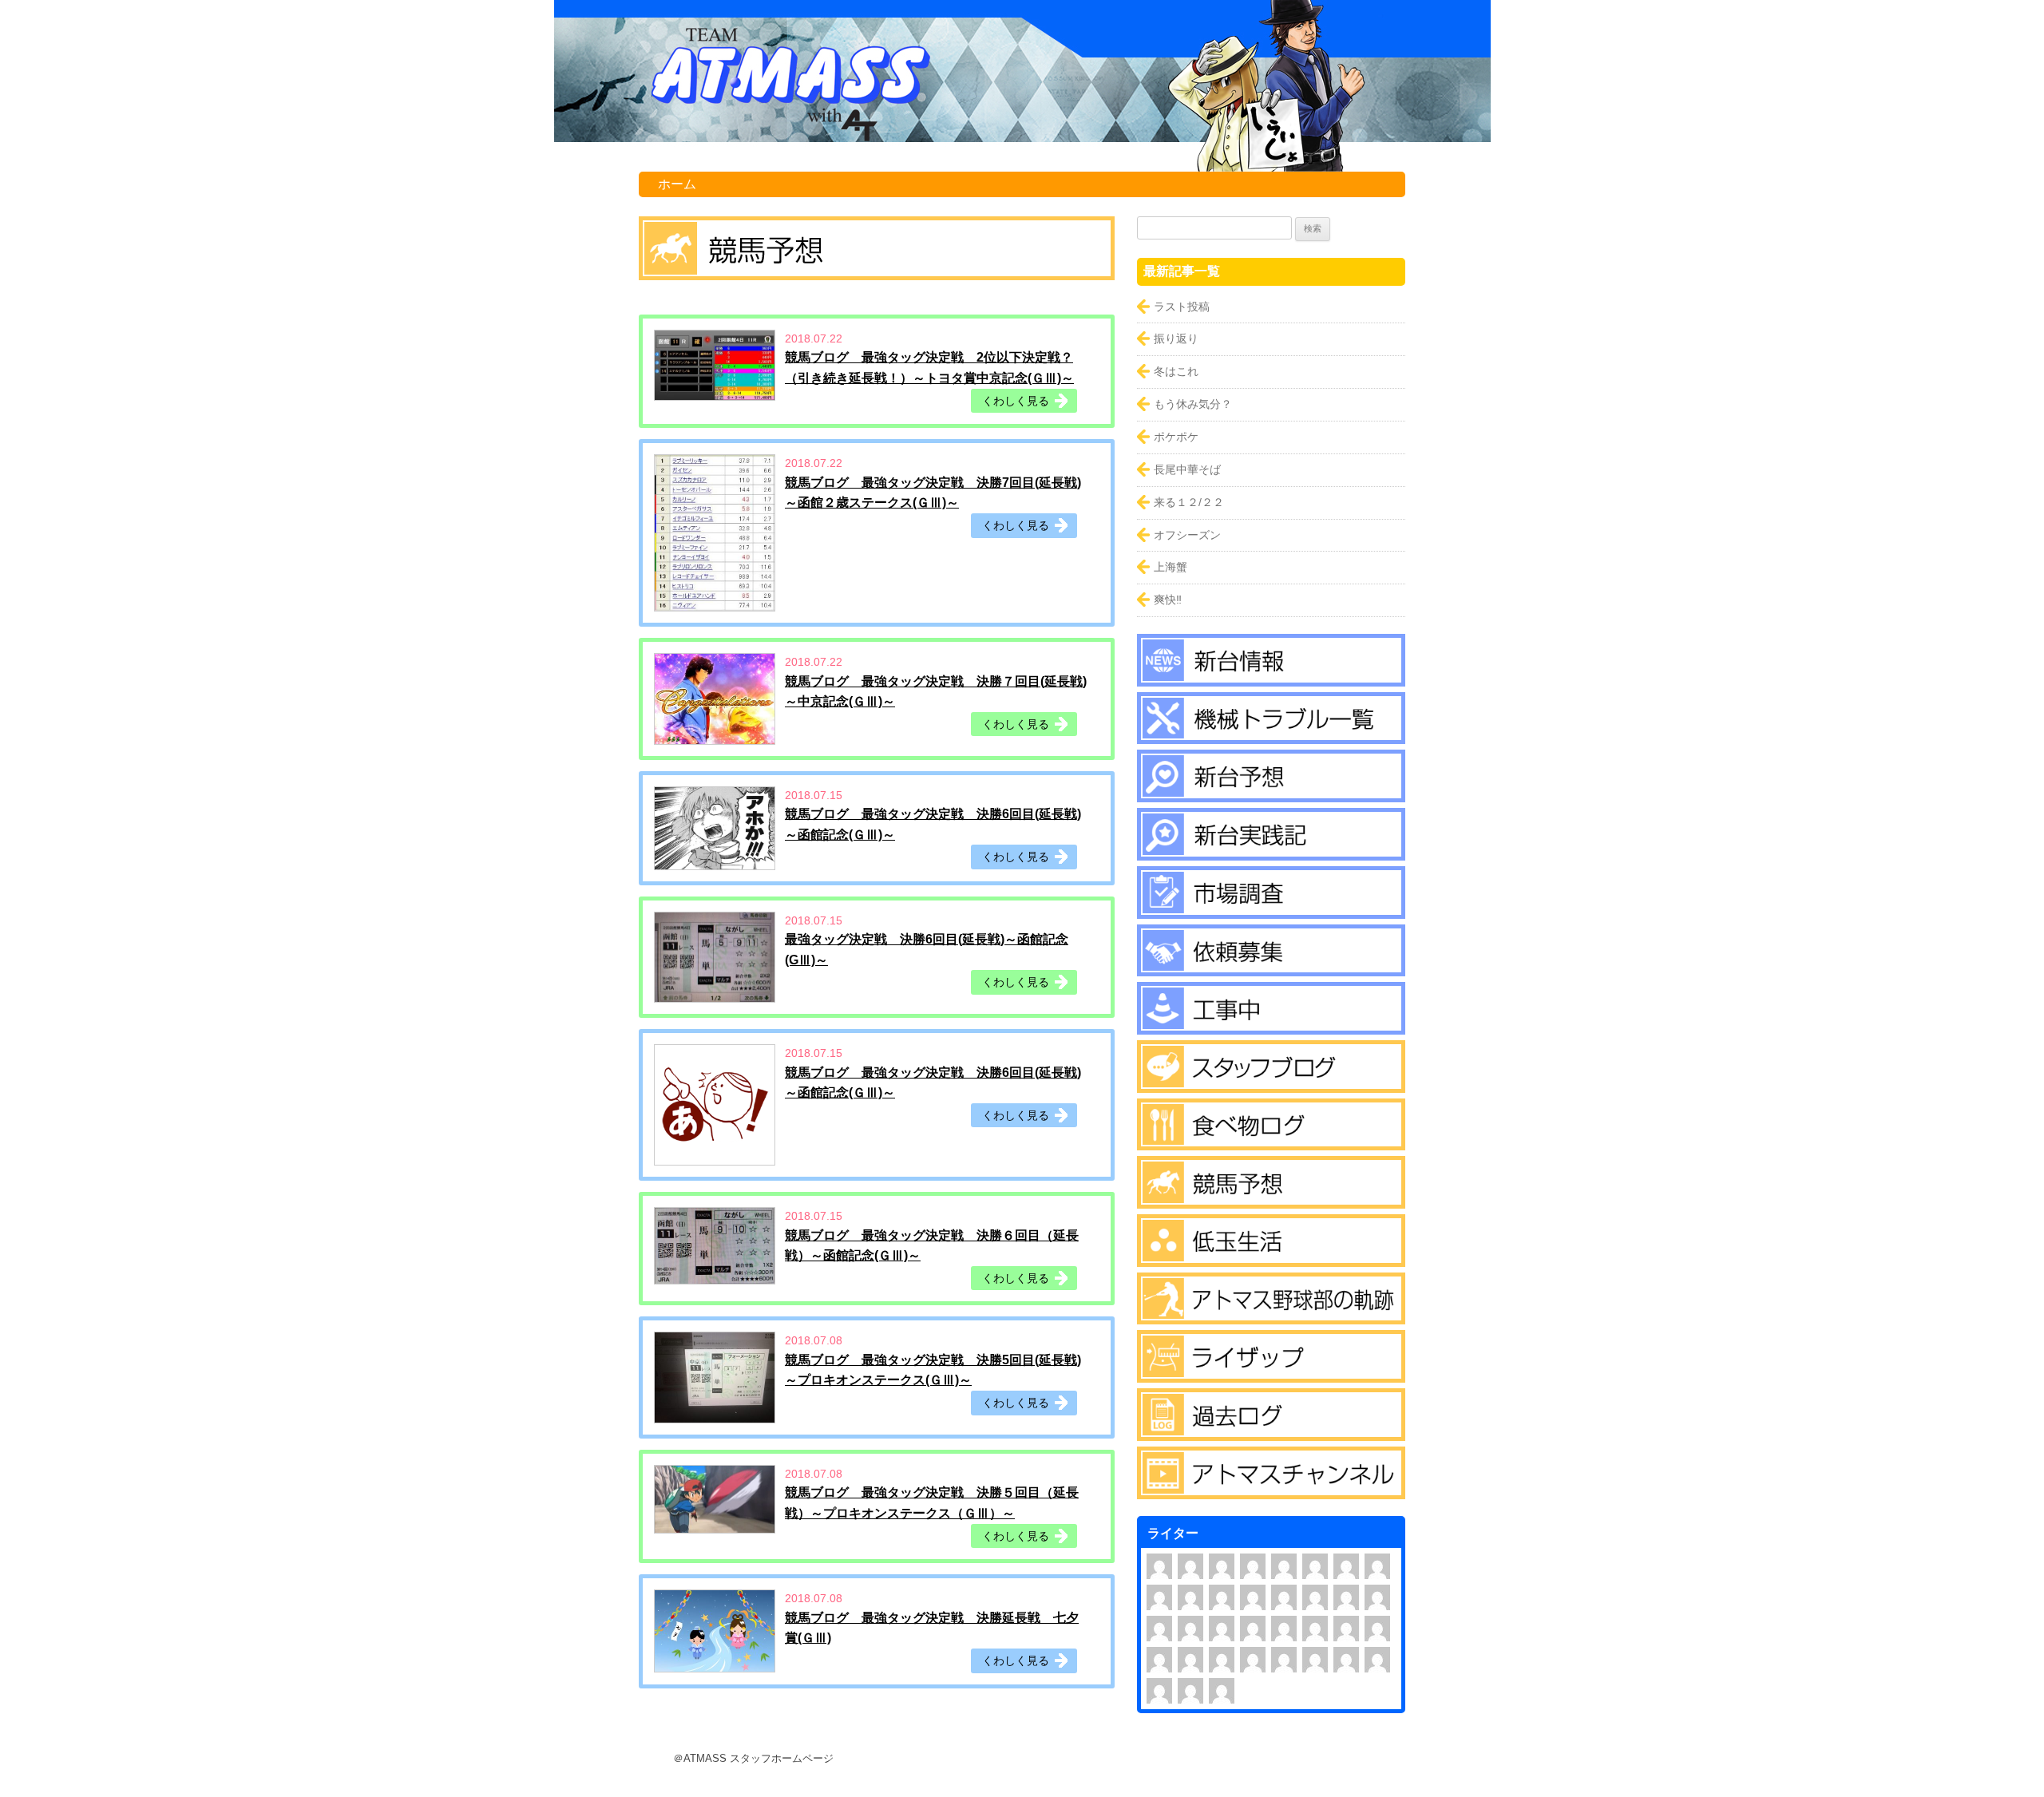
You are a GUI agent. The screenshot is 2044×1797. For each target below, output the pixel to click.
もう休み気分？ (1193, 404)
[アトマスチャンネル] (1271, 1488)
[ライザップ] (1271, 1371)
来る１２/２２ (1189, 502)
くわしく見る (1016, 401)
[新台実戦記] (1271, 849)
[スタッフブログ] (1271, 1082)
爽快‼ (1168, 600)
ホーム (677, 184)
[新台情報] (1271, 675)
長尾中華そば (1187, 469)
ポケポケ (1176, 437)
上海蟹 (1171, 567)
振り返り (1176, 338)
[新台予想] (1271, 791)
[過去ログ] (1271, 1430)
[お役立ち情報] (1271, 1023)
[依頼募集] (1271, 965)
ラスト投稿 (1182, 307)
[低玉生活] (1271, 1256)
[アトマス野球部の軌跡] (1271, 1314)
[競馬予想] (1271, 1197)
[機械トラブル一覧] (1271, 734)
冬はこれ (1176, 371)
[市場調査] (1271, 908)
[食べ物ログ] (1271, 1140)
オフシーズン (1187, 535)
